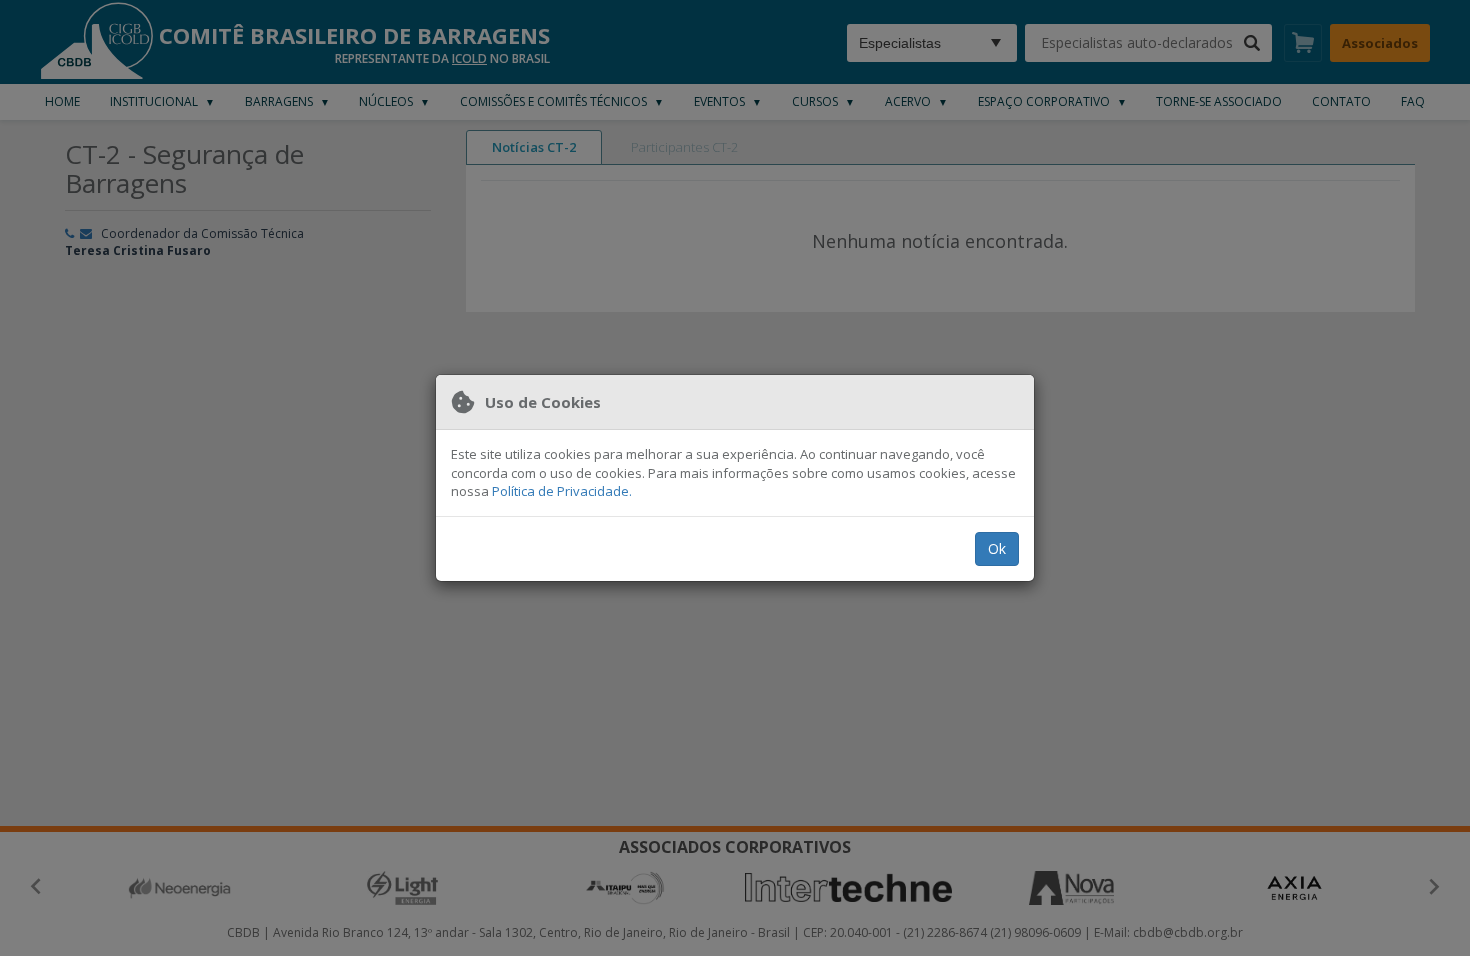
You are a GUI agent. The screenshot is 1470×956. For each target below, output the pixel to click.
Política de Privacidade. (562, 491)
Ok (997, 548)
